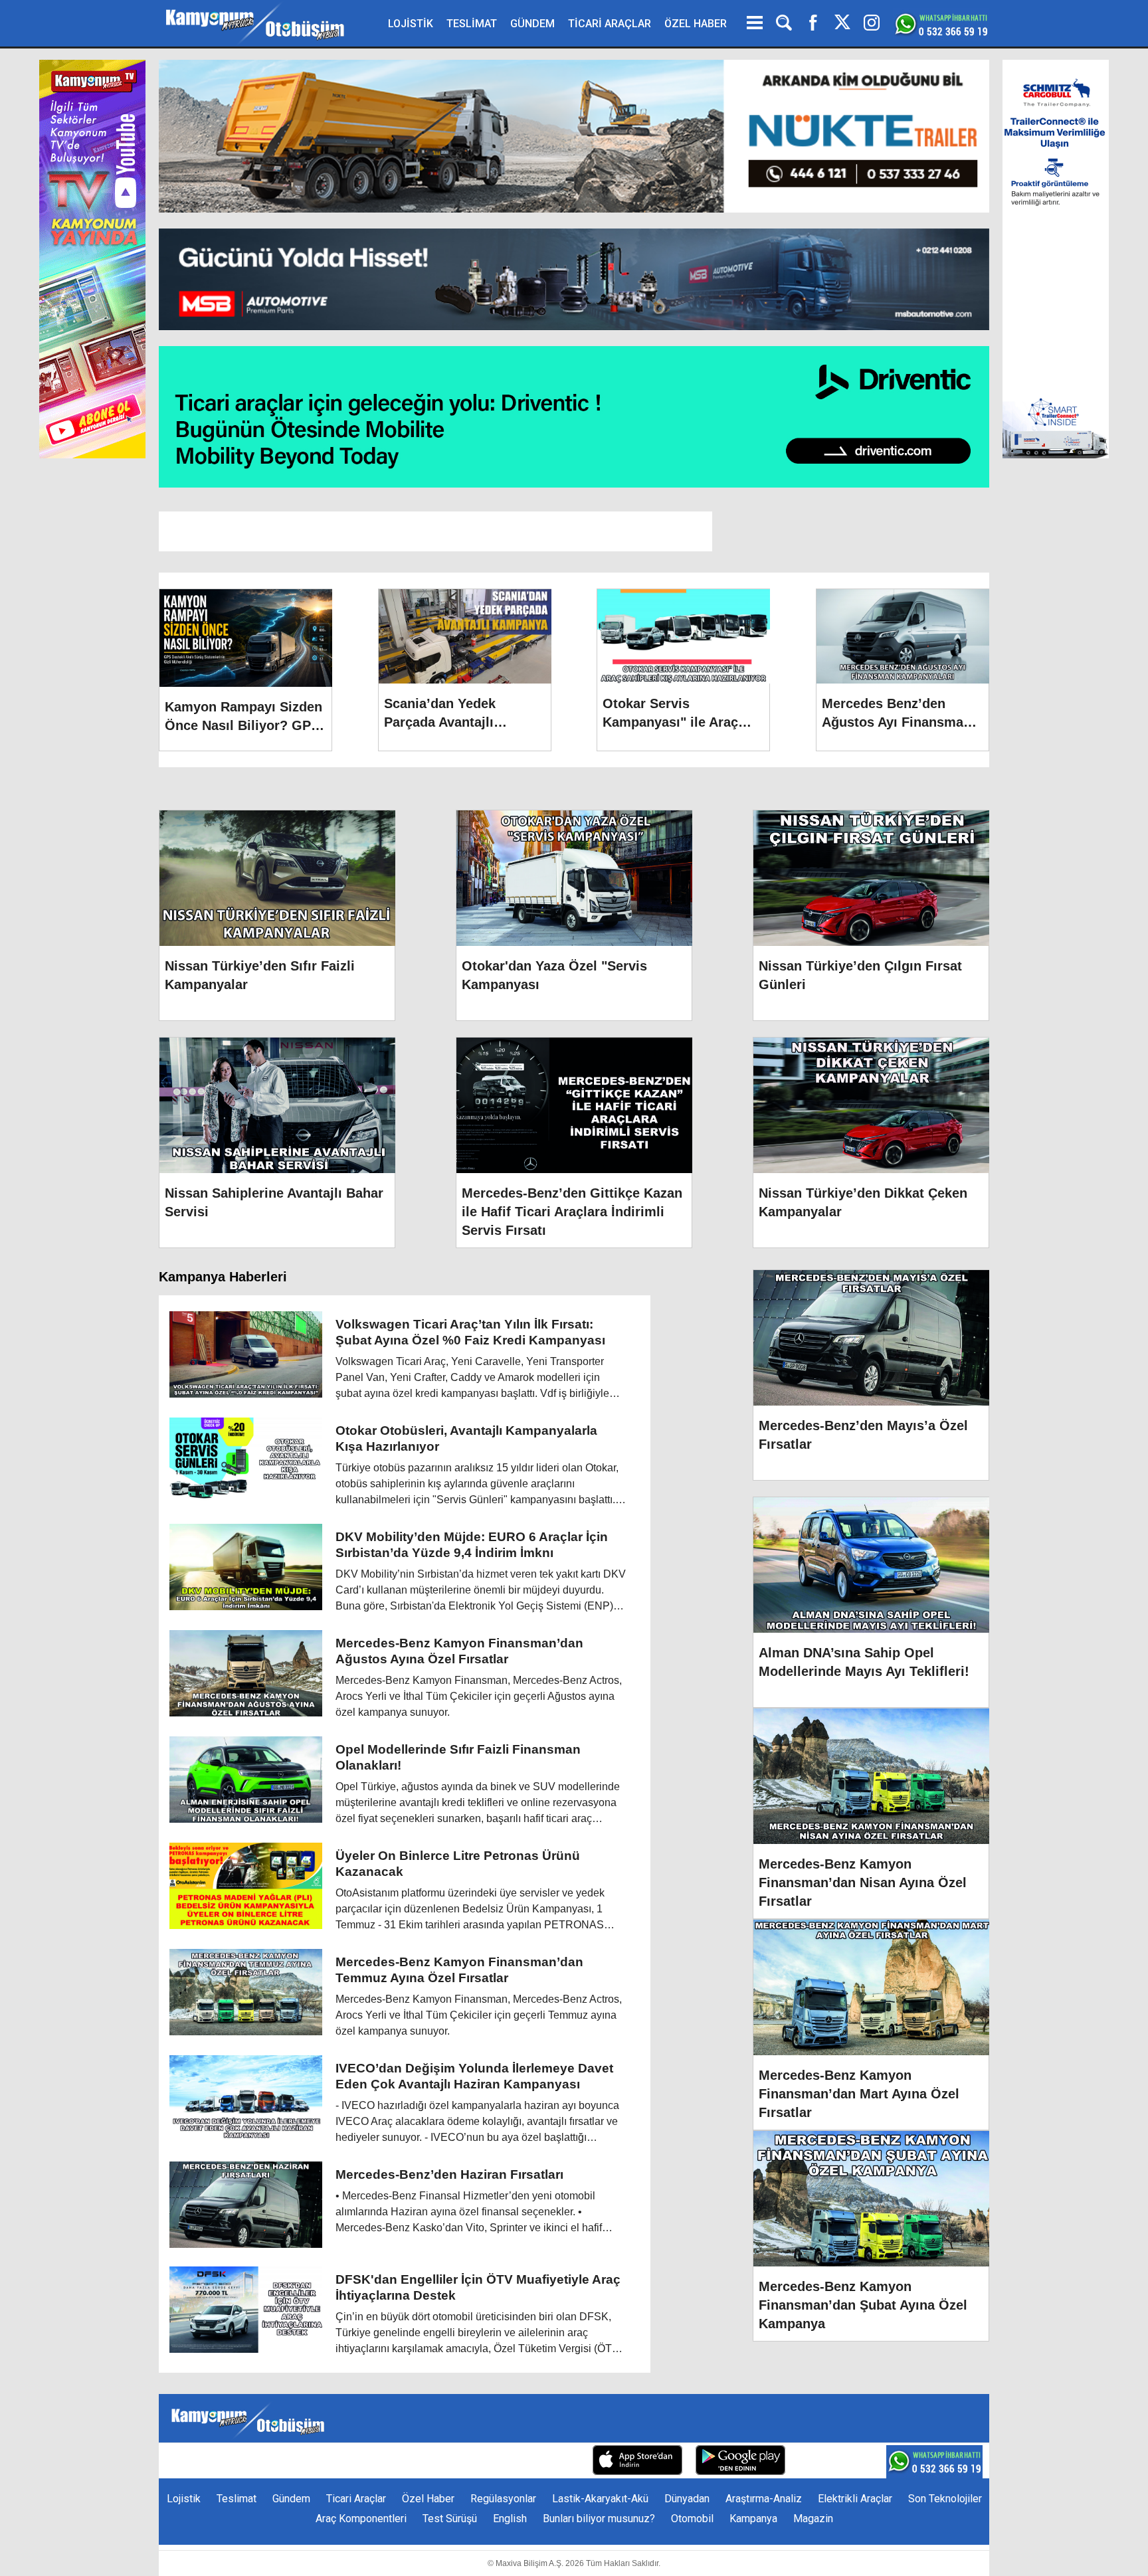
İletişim (373, 2461)
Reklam (421, 2461)
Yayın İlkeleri (480, 2461)
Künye (329, 2461)
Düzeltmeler (551, 2461)
